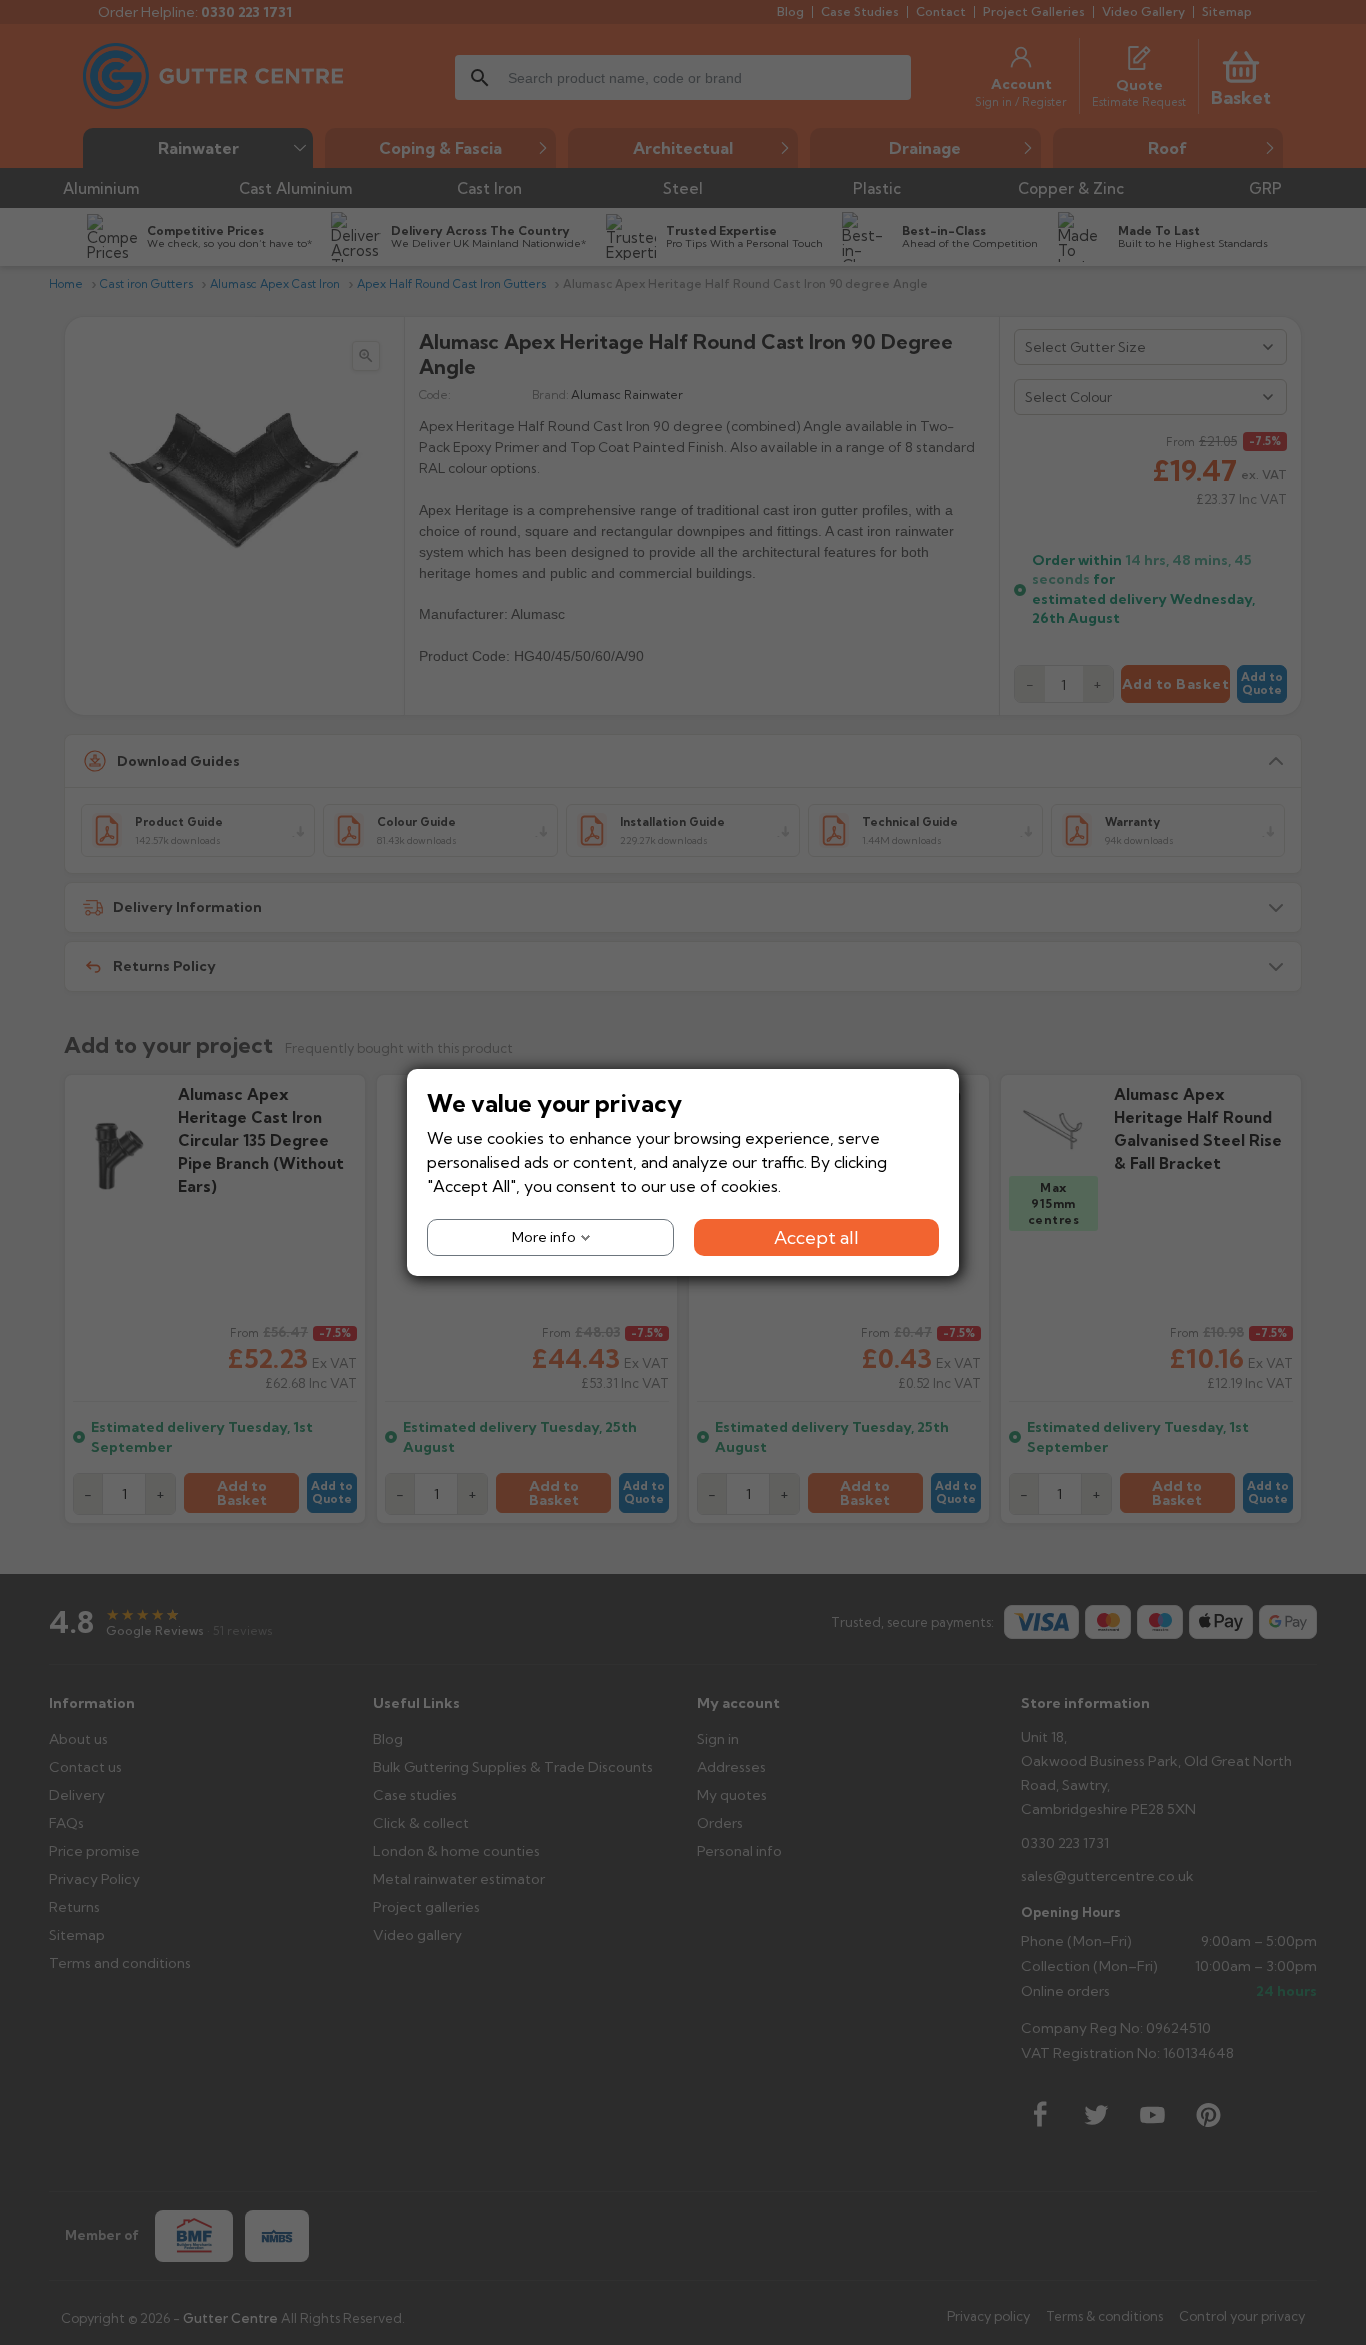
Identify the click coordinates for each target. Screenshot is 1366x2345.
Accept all (816, 1237)
